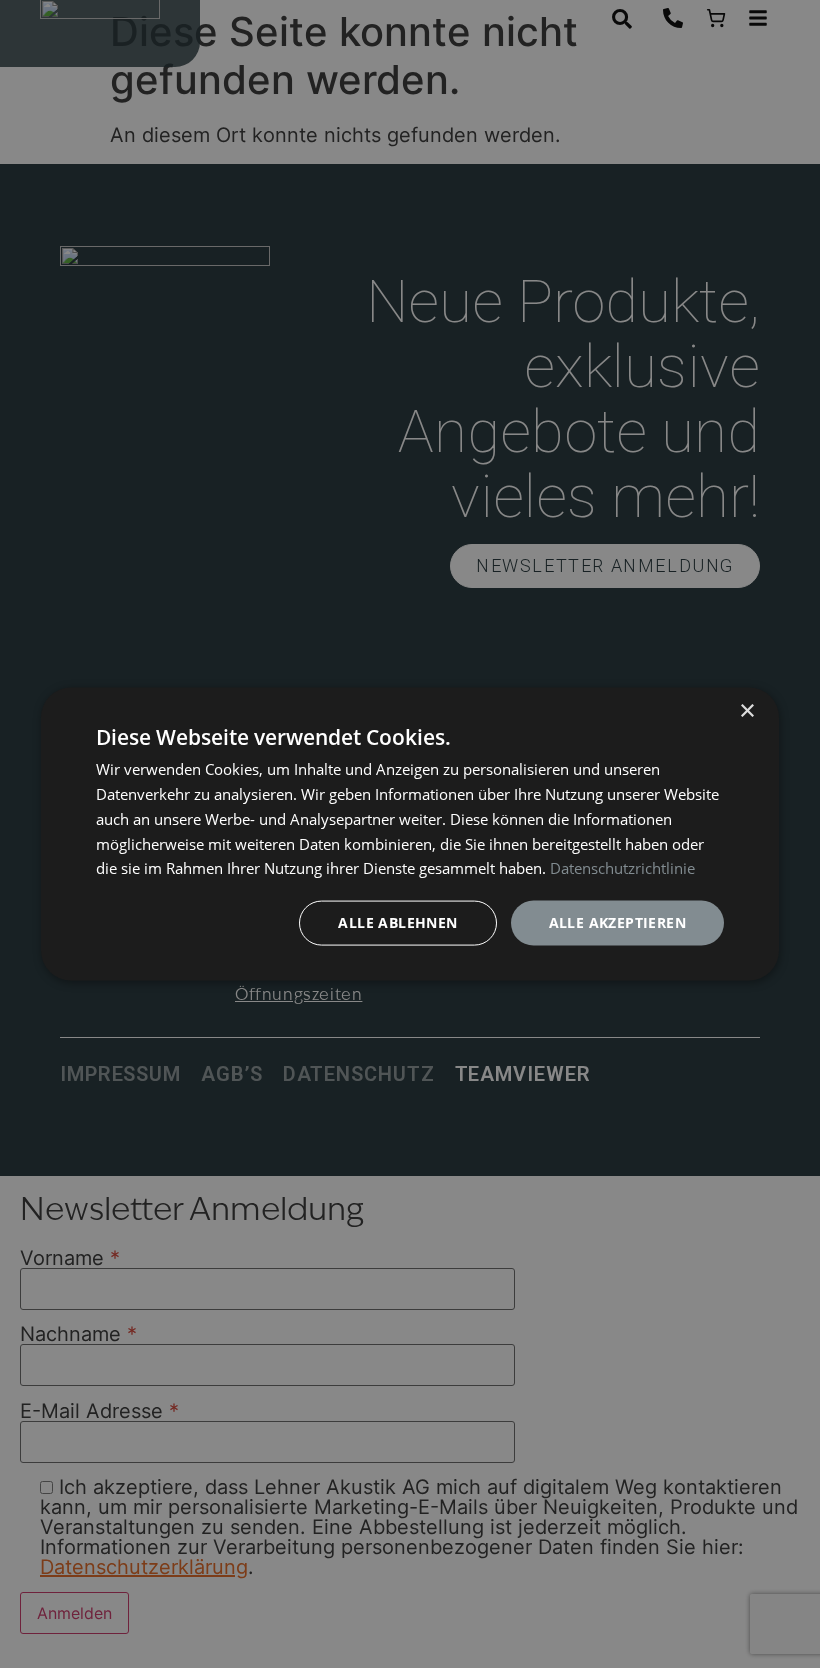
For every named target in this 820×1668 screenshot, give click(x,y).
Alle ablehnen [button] (397, 922)
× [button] (746, 711)
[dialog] (410, 834)
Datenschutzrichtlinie (622, 868)
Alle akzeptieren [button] (617, 922)
